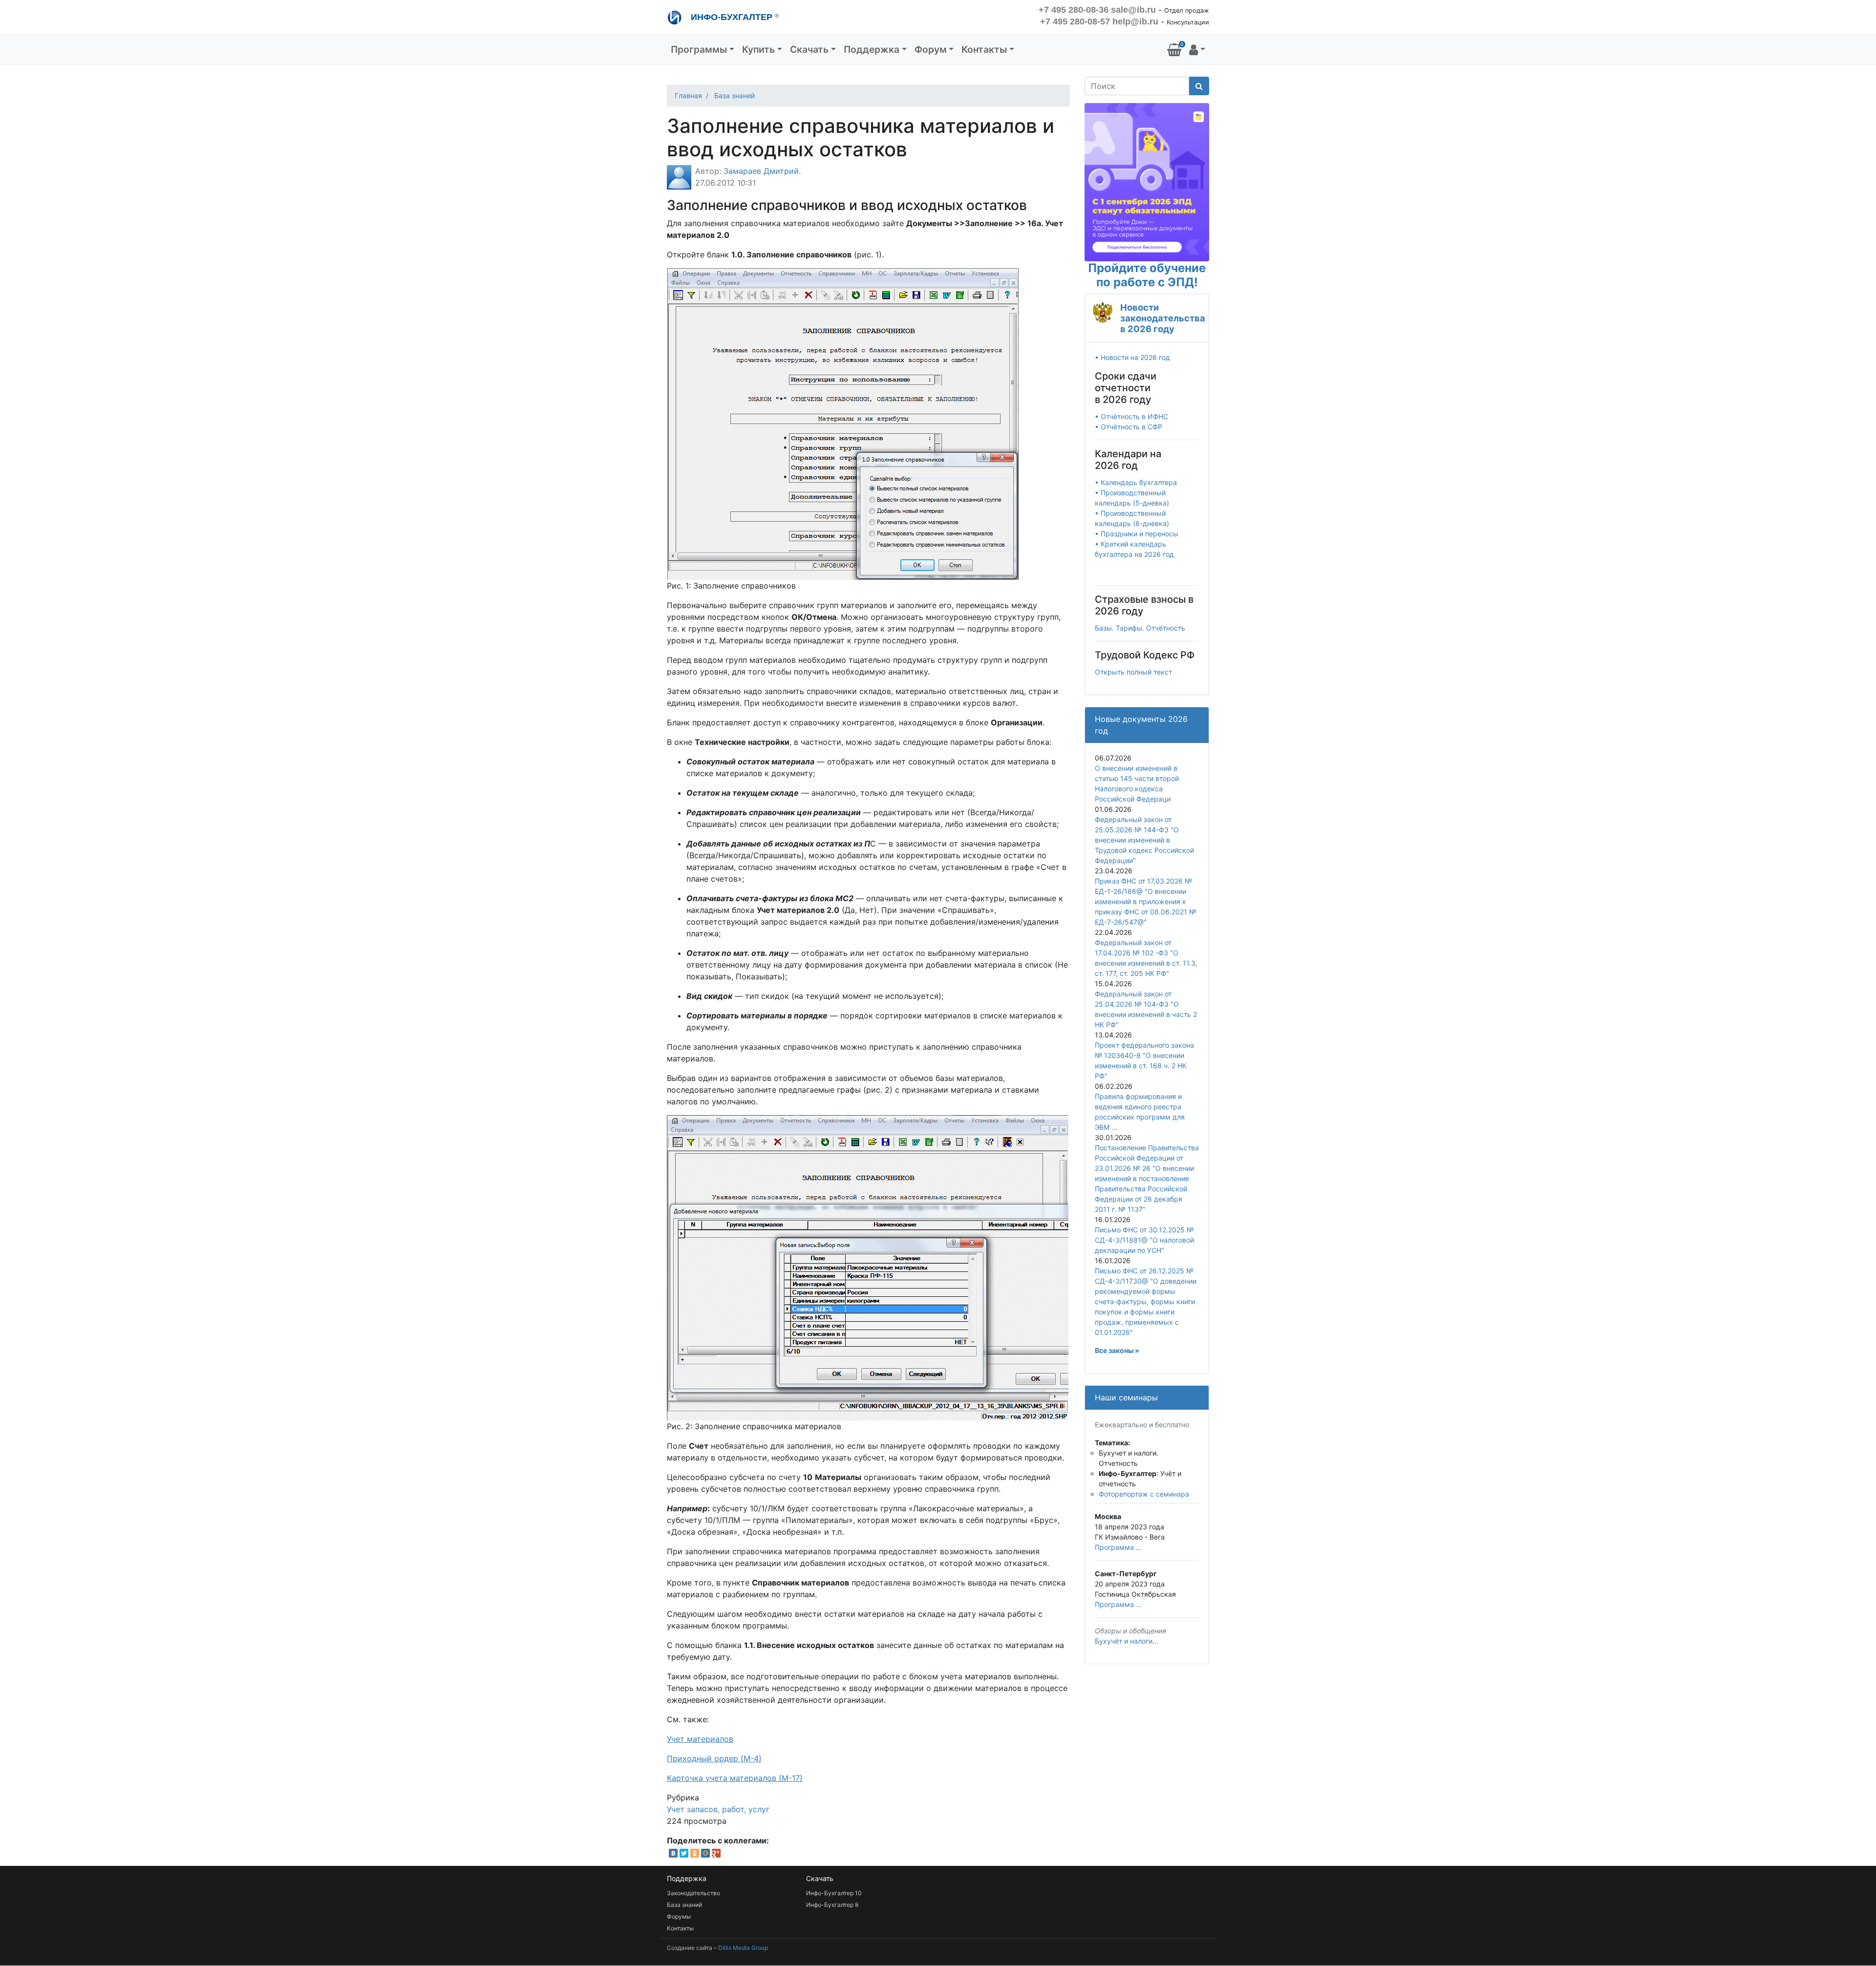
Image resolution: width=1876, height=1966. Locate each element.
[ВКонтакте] (673, 1853)
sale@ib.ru (1133, 10)
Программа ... (1118, 1547)
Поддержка (872, 49)
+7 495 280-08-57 (1075, 21)
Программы (699, 49)
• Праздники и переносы (1137, 534)
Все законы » (1117, 1350)
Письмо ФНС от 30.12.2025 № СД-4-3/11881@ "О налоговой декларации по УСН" (1144, 1240)
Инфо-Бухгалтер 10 (834, 1893)
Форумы (679, 1916)
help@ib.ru (1135, 21)
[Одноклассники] (695, 1853)
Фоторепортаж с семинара (1144, 1494)
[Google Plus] (716, 1853)
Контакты (984, 49)
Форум (931, 49)
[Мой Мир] (705, 1853)
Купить (758, 49)
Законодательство (693, 1893)
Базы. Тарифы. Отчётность (1140, 628)
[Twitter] (684, 1853)
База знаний (735, 95)
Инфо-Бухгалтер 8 (832, 1905)
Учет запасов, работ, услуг (718, 1809)
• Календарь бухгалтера (1136, 482)
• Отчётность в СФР (1129, 427)
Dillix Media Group (743, 1948)
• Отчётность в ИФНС (1131, 416)
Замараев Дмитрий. (762, 171)
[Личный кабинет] (1197, 50)
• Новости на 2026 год (1132, 357)
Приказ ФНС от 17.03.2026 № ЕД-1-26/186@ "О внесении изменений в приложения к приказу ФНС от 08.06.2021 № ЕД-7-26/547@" (1146, 901)
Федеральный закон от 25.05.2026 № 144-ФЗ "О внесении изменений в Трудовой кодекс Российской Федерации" (1144, 840)
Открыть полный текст (1133, 672)
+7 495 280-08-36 (1074, 10)
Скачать (809, 49)
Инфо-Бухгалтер (734, 17)
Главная (688, 95)
